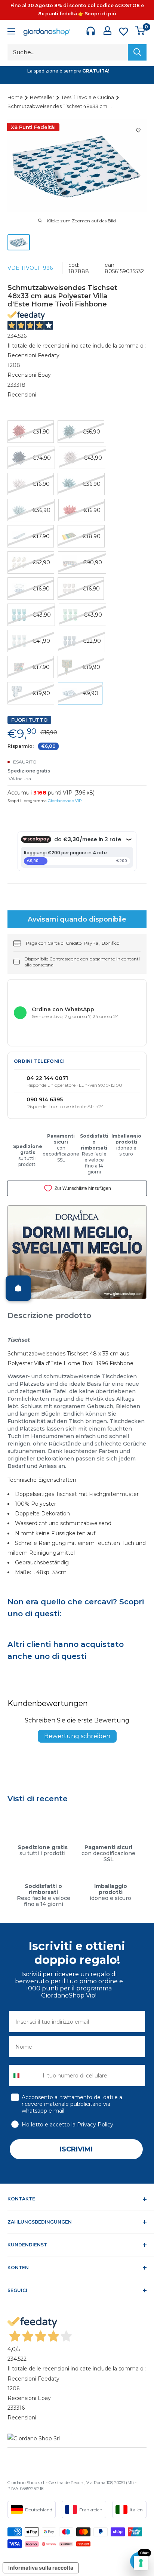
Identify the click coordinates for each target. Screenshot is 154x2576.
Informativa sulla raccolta (41, 2568)
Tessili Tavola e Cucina (88, 97)
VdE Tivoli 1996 (30, 268)
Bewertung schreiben (77, 1736)
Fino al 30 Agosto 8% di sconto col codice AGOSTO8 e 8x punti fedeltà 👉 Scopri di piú (77, 10)
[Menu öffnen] (11, 32)
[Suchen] (137, 52)
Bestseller (43, 97)
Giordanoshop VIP (65, 801)
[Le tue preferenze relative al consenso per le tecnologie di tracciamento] (141, 2563)
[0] (140, 30)
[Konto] (107, 30)
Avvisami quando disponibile (77, 919)
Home (16, 97)
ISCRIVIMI (76, 2149)
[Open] (18, 1288)
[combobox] (24, 2075)
